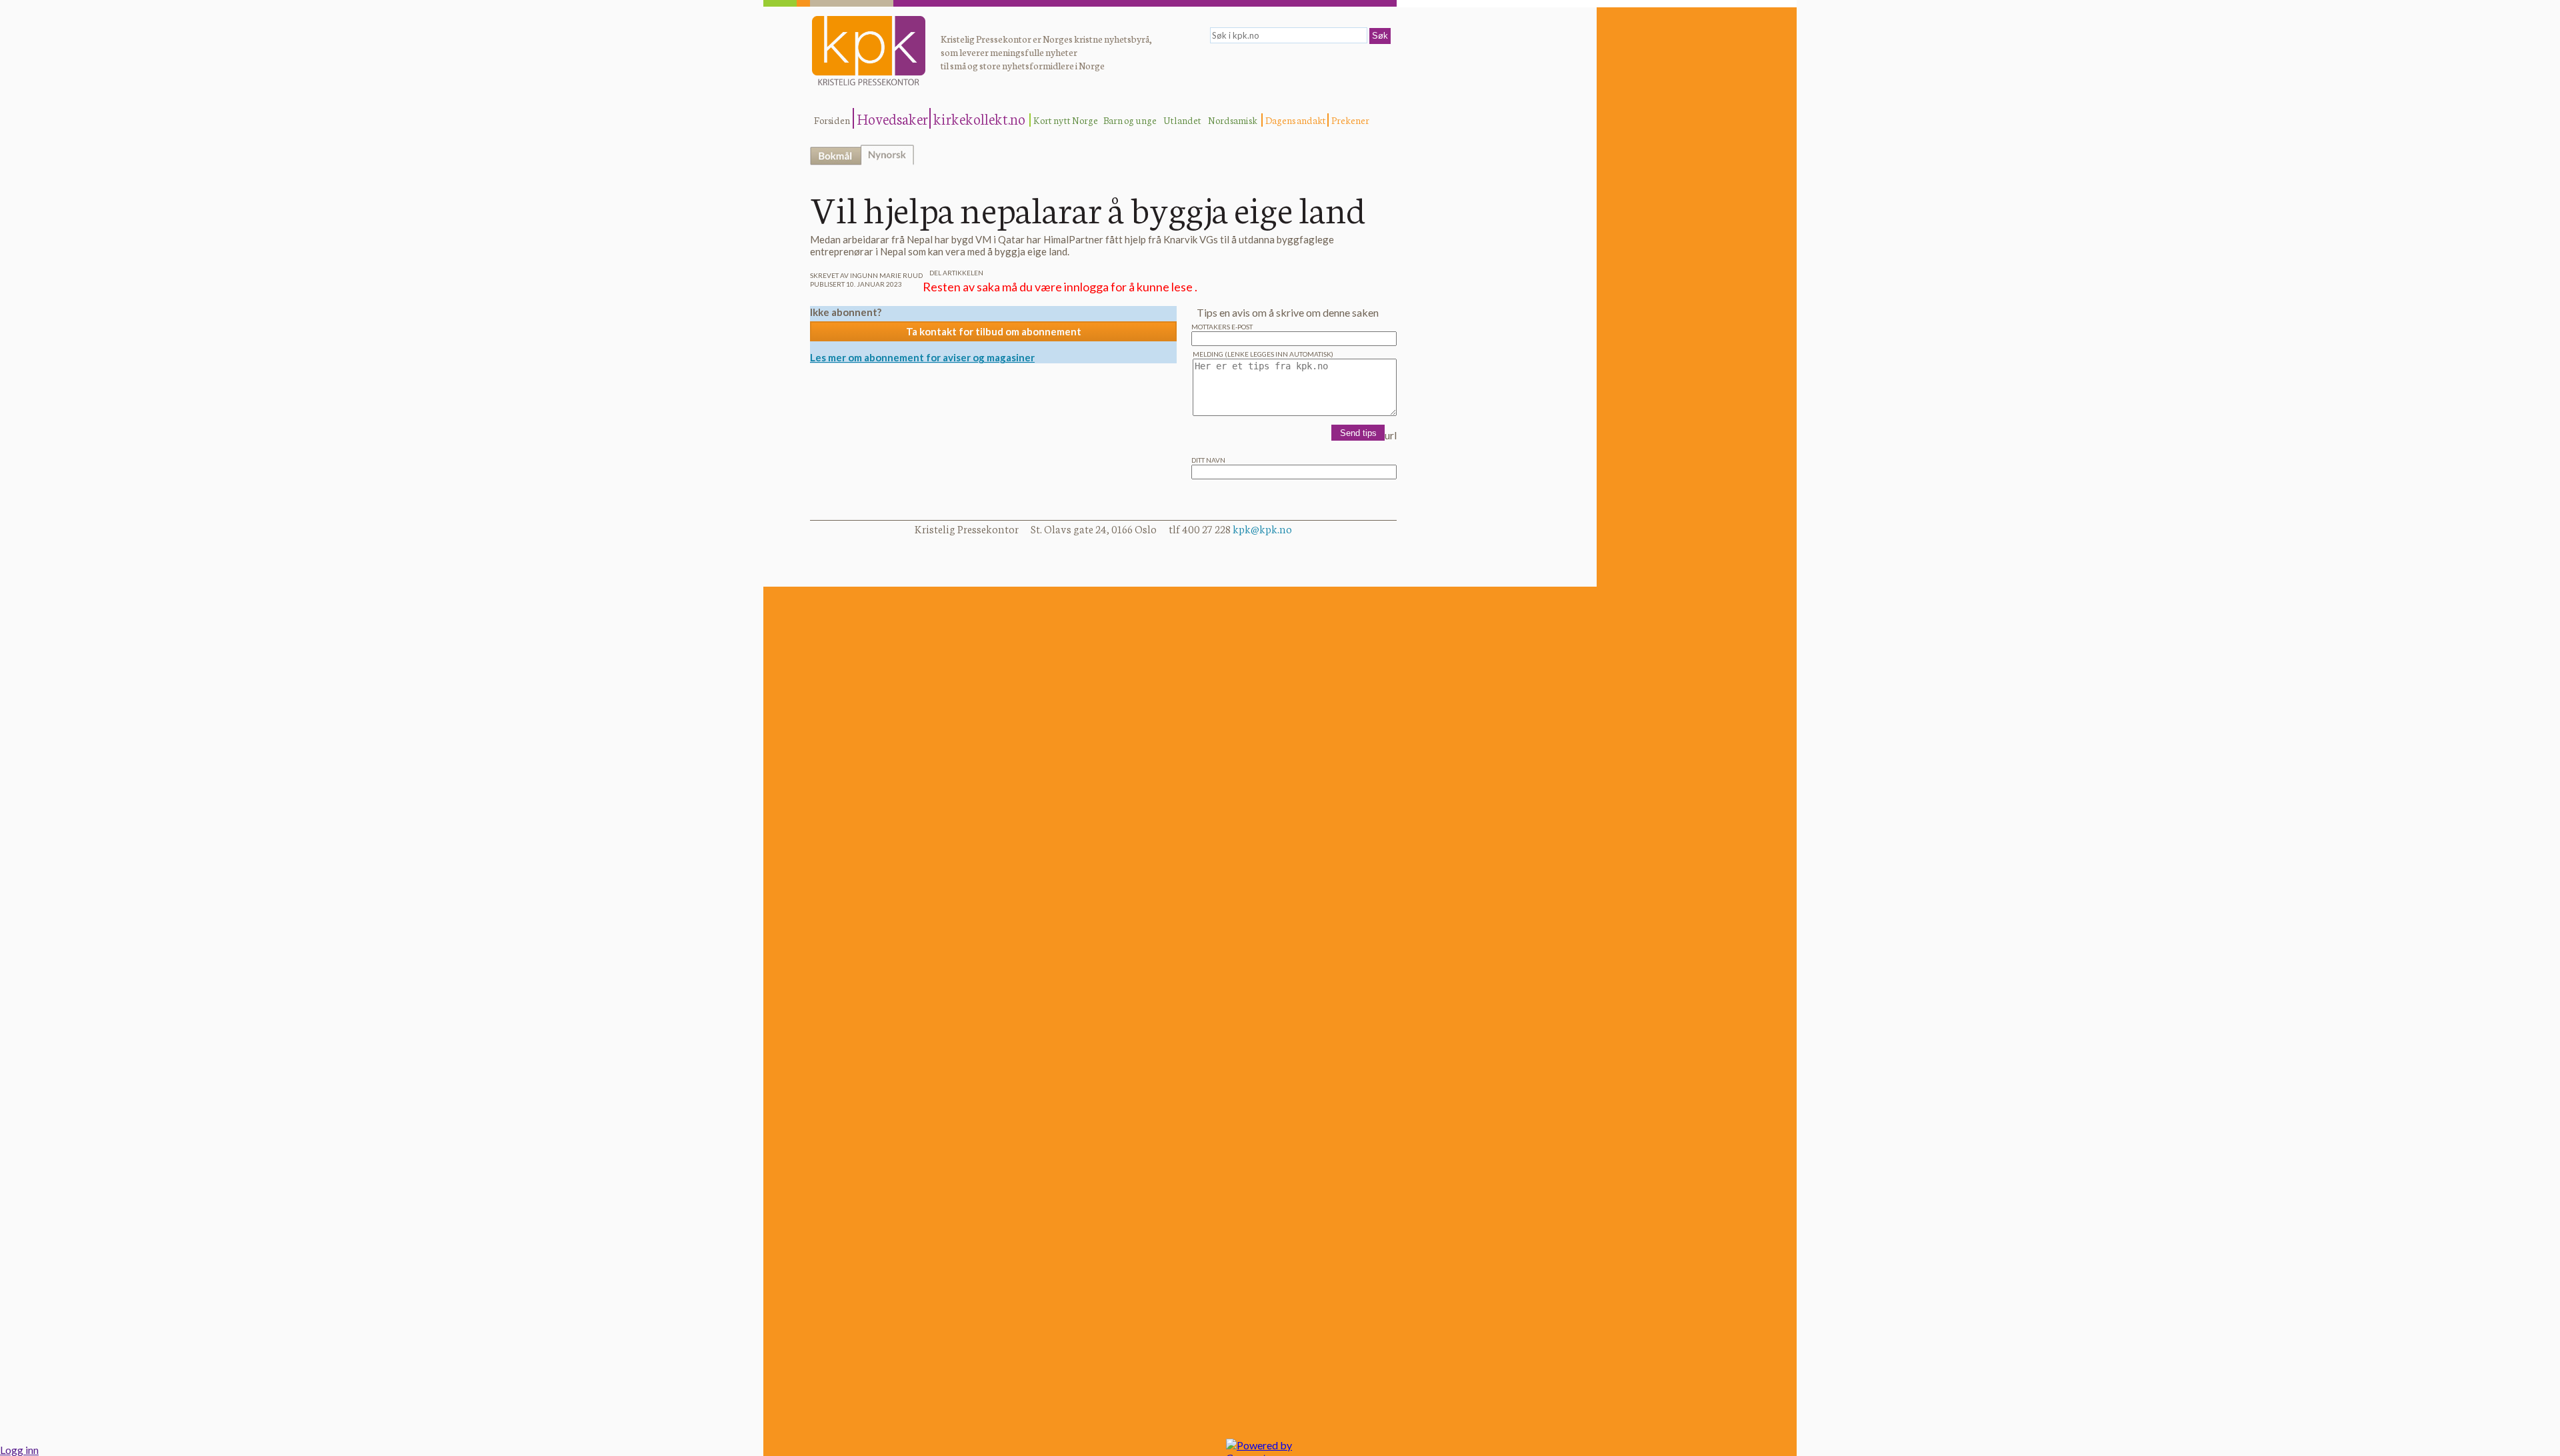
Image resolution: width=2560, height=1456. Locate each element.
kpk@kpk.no (1262, 528)
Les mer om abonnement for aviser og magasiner (922, 357)
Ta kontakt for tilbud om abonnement (994, 331)
